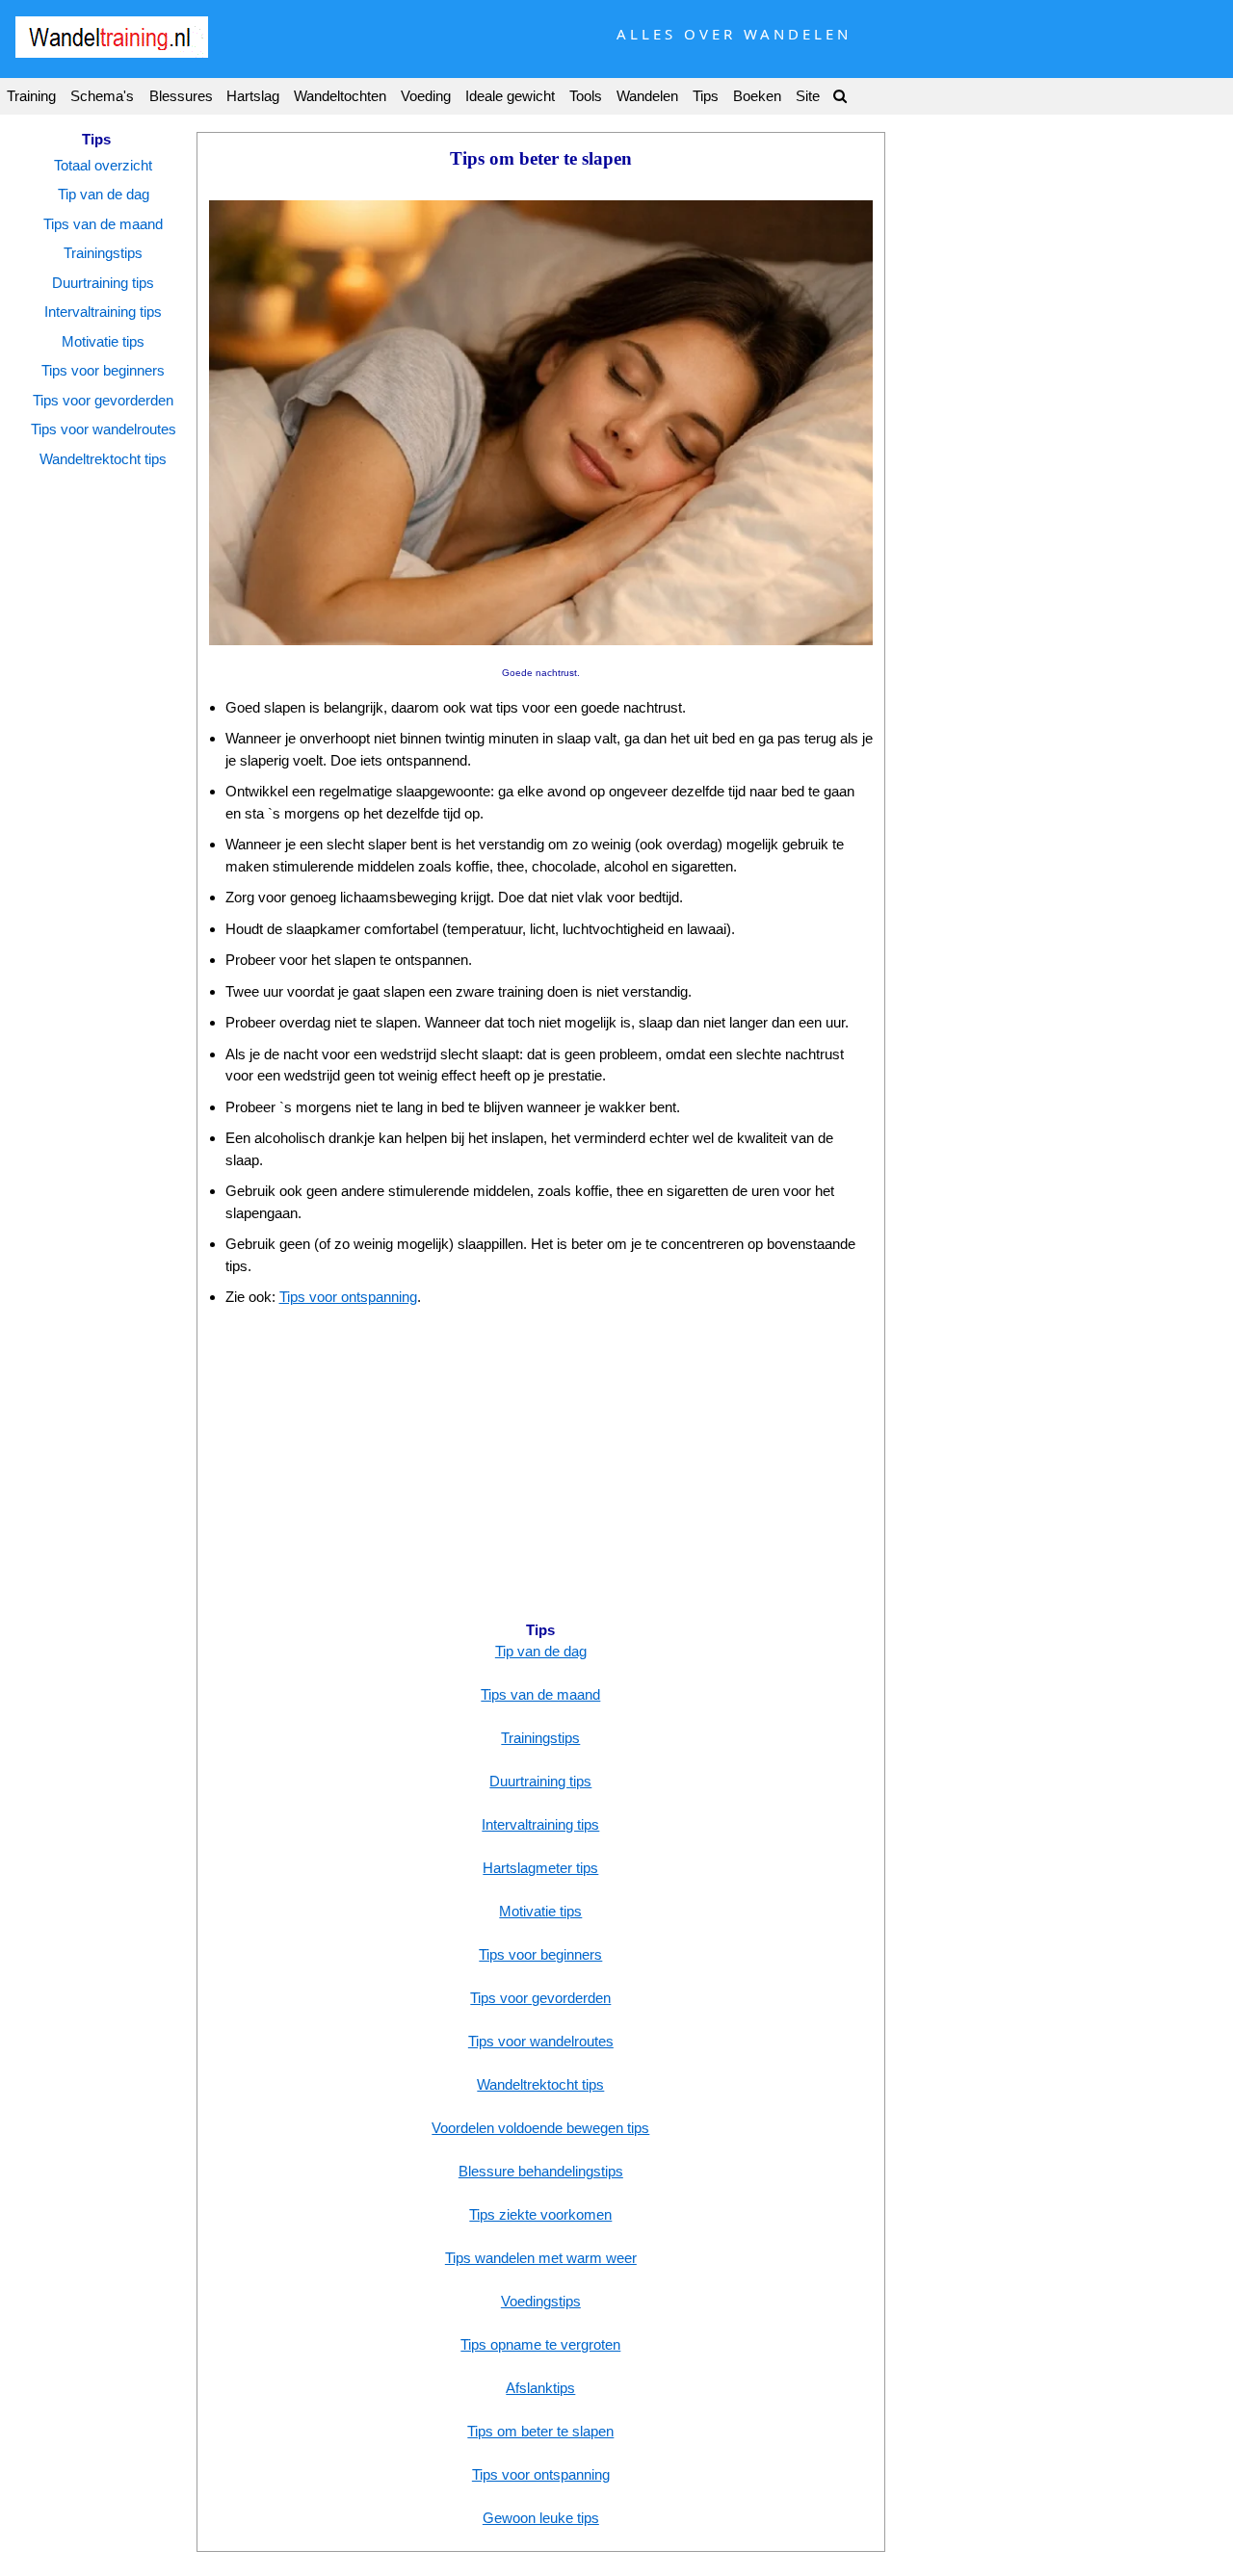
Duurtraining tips (103, 283)
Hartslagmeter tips (540, 1868)
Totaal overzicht (103, 165)
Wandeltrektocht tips (103, 459)
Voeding (426, 96)
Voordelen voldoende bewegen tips (540, 2128)
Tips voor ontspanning (348, 1297)
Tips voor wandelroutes (104, 429)
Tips (706, 96)
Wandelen (647, 96)
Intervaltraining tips (103, 312)
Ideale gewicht (510, 96)
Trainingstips (103, 253)
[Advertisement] (541, 1463)
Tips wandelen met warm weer (541, 2258)
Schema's (102, 96)
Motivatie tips (103, 341)
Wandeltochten (340, 96)
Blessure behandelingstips (541, 2171)
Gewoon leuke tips (541, 2518)
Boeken (757, 96)
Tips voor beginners (103, 370)
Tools (586, 96)
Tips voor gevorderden (103, 400)
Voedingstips (541, 2301)
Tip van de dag (104, 194)
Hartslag (253, 96)
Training (31, 96)
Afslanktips (540, 2388)
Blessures (181, 96)
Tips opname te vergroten (540, 2344)
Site (808, 96)
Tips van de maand (103, 224)
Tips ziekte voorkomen (540, 2214)
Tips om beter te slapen (540, 2431)
